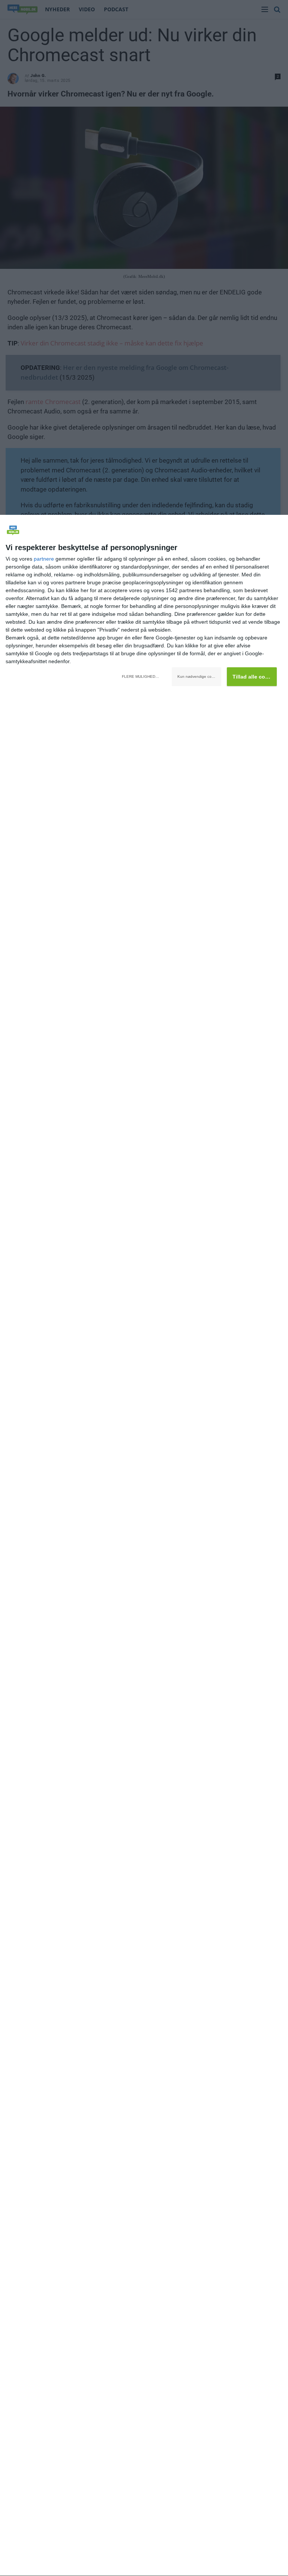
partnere (44, 559)
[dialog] (144, 1546)
